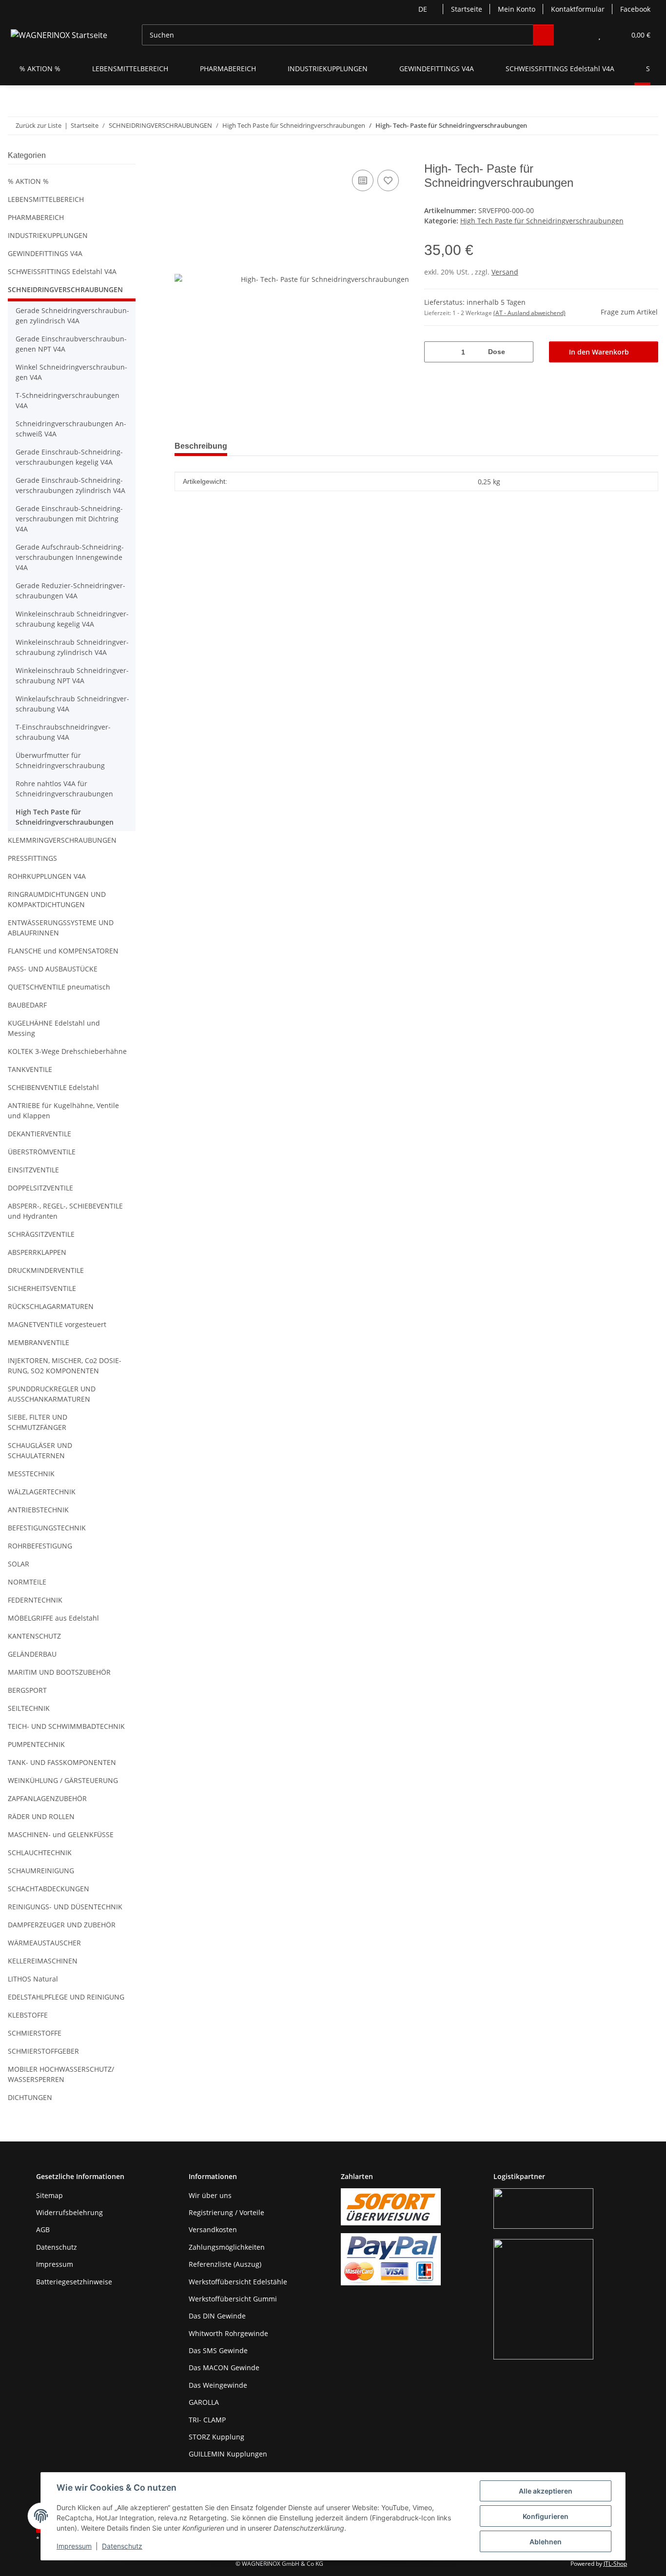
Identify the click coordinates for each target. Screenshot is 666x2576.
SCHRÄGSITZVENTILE (41, 1234)
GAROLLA (204, 2402)
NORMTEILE (27, 1582)
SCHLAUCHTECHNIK (40, 1853)
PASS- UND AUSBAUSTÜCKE (53, 969)
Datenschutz (122, 2546)
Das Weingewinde (218, 2385)
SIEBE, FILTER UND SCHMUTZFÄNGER (38, 1422)
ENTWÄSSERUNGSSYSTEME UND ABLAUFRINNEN (61, 928)
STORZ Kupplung (216, 2437)
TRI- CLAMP (207, 2420)
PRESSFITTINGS (32, 858)
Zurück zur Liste (39, 125)
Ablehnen (546, 2542)
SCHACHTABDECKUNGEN (49, 1889)
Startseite (467, 9)
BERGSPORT (27, 1690)
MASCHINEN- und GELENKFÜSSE (61, 1834)
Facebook (635, 9)
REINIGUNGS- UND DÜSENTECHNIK (65, 1907)
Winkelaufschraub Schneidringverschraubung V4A (72, 704)
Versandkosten (213, 2229)
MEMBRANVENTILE (39, 1342)
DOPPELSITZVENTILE (40, 1188)
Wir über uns (210, 2195)
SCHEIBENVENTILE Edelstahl (53, 1087)
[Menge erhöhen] (522, 352)
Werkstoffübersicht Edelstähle (238, 2282)
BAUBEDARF (27, 1005)
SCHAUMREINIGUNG (41, 1871)
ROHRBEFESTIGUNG (40, 1546)
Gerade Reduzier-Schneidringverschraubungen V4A (70, 591)
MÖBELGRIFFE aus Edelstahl (53, 1618)
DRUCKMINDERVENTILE (46, 1270)
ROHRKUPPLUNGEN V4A (47, 876)
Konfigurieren (546, 2516)
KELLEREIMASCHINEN (43, 1961)
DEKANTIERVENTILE (39, 1134)
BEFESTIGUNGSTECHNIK (47, 1528)
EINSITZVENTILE (33, 1170)
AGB (43, 2229)
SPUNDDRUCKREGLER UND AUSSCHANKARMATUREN (52, 1394)
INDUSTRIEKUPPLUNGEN (48, 235)
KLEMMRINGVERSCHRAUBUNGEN (62, 840)
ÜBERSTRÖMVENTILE (42, 1152)
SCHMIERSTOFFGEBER (43, 2051)
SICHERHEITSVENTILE (42, 1288)
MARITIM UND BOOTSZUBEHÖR (59, 1672)
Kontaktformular (578, 9)
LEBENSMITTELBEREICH (46, 199)
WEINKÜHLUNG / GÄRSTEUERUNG (63, 1780)
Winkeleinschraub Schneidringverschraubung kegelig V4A (72, 619)
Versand (505, 272)
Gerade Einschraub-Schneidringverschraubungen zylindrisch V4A (70, 485)
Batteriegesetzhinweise (74, 2282)
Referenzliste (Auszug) (225, 2264)
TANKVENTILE (30, 1069)
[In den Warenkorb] (182, 157)
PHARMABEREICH (36, 217)
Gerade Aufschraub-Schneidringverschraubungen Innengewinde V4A (70, 557)
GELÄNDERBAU (32, 1654)
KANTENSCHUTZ (34, 1636)
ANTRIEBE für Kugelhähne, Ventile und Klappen (63, 1110)
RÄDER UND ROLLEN (41, 1816)
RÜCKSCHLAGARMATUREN (51, 1306)
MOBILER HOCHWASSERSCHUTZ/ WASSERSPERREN (61, 2074)
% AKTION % (28, 181)
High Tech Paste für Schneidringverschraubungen (542, 221)
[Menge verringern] (435, 352)
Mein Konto (517, 9)
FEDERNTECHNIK (35, 1600)
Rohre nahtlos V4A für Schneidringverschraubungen (64, 789)
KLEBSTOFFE (28, 2015)
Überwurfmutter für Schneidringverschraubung (60, 760)
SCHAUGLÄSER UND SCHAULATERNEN (40, 1450)
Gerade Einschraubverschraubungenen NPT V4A (71, 344)
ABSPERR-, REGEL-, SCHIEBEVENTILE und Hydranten (65, 1211)
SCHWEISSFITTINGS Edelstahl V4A (62, 271)
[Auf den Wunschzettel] (388, 180)
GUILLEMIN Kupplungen (228, 2454)
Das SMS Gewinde (218, 2350)
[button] (580, 35)
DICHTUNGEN (30, 2097)
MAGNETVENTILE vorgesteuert (57, 1324)
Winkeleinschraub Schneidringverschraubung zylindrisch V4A (72, 647)
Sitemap (49, 2195)
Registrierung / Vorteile (226, 2212)
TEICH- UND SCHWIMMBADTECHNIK (66, 1726)
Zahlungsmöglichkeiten (227, 2247)
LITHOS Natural (33, 1979)
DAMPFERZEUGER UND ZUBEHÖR (62, 1925)
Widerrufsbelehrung (69, 2212)
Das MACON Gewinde (224, 2368)
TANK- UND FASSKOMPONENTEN (62, 1762)
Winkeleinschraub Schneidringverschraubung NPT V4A (72, 675)
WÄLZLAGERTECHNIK (42, 1492)
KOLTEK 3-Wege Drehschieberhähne (67, 1051)
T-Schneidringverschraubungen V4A (68, 400)
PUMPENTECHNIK (36, 1744)
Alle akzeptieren (546, 2491)
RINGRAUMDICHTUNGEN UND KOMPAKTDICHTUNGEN (57, 899)
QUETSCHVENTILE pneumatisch (59, 987)
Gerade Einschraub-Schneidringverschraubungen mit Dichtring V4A (69, 519)
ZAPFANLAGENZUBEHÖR (47, 1798)
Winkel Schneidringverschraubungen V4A (71, 372)
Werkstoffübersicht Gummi (233, 2299)
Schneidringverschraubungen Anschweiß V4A (71, 429)
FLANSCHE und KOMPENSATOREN (63, 951)
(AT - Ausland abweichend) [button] (529, 313)
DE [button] (423, 9)
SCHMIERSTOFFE (35, 2033)
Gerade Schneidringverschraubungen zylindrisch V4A (72, 316)
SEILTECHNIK (29, 1708)
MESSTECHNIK (31, 1474)
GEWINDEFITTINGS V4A (45, 253)
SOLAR (19, 1564)
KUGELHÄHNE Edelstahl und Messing (54, 1028)
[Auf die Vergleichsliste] (363, 180)
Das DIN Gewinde (217, 2316)
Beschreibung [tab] (201, 446)
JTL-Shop (615, 2564)
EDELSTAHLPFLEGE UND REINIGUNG (66, 1997)
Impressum (74, 2546)
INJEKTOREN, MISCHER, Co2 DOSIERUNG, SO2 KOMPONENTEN (65, 1366)
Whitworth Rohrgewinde (228, 2333)
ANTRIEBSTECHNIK (38, 1510)
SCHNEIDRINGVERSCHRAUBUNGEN (65, 289)
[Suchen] (543, 35)
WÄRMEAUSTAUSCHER (44, 1943)
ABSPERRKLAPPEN (37, 1252)
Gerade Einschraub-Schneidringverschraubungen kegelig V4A (69, 457)
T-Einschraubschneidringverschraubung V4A (63, 732)
